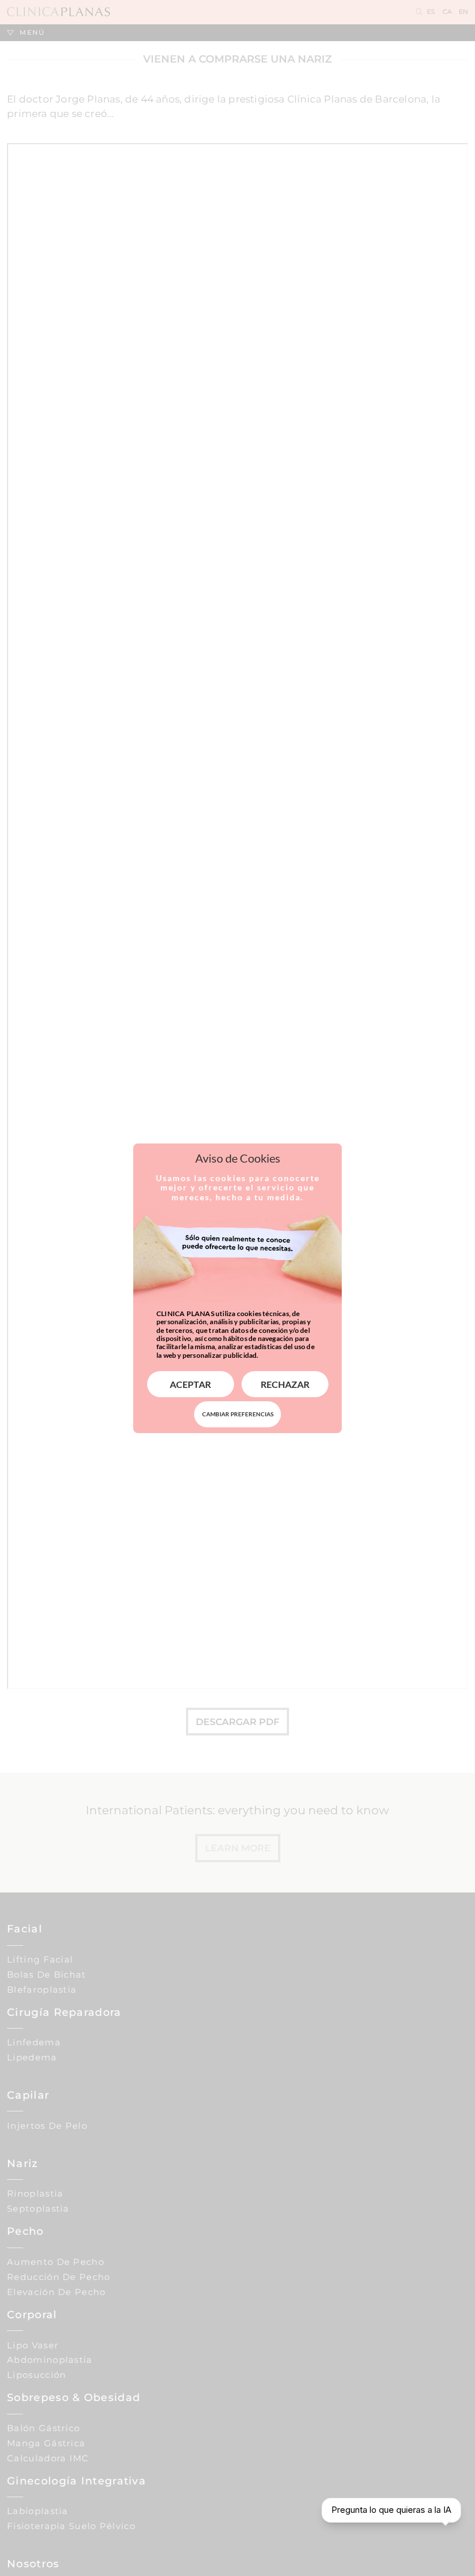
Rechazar (285, 1384)
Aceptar (190, 1384)
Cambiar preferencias (238, 1414)
